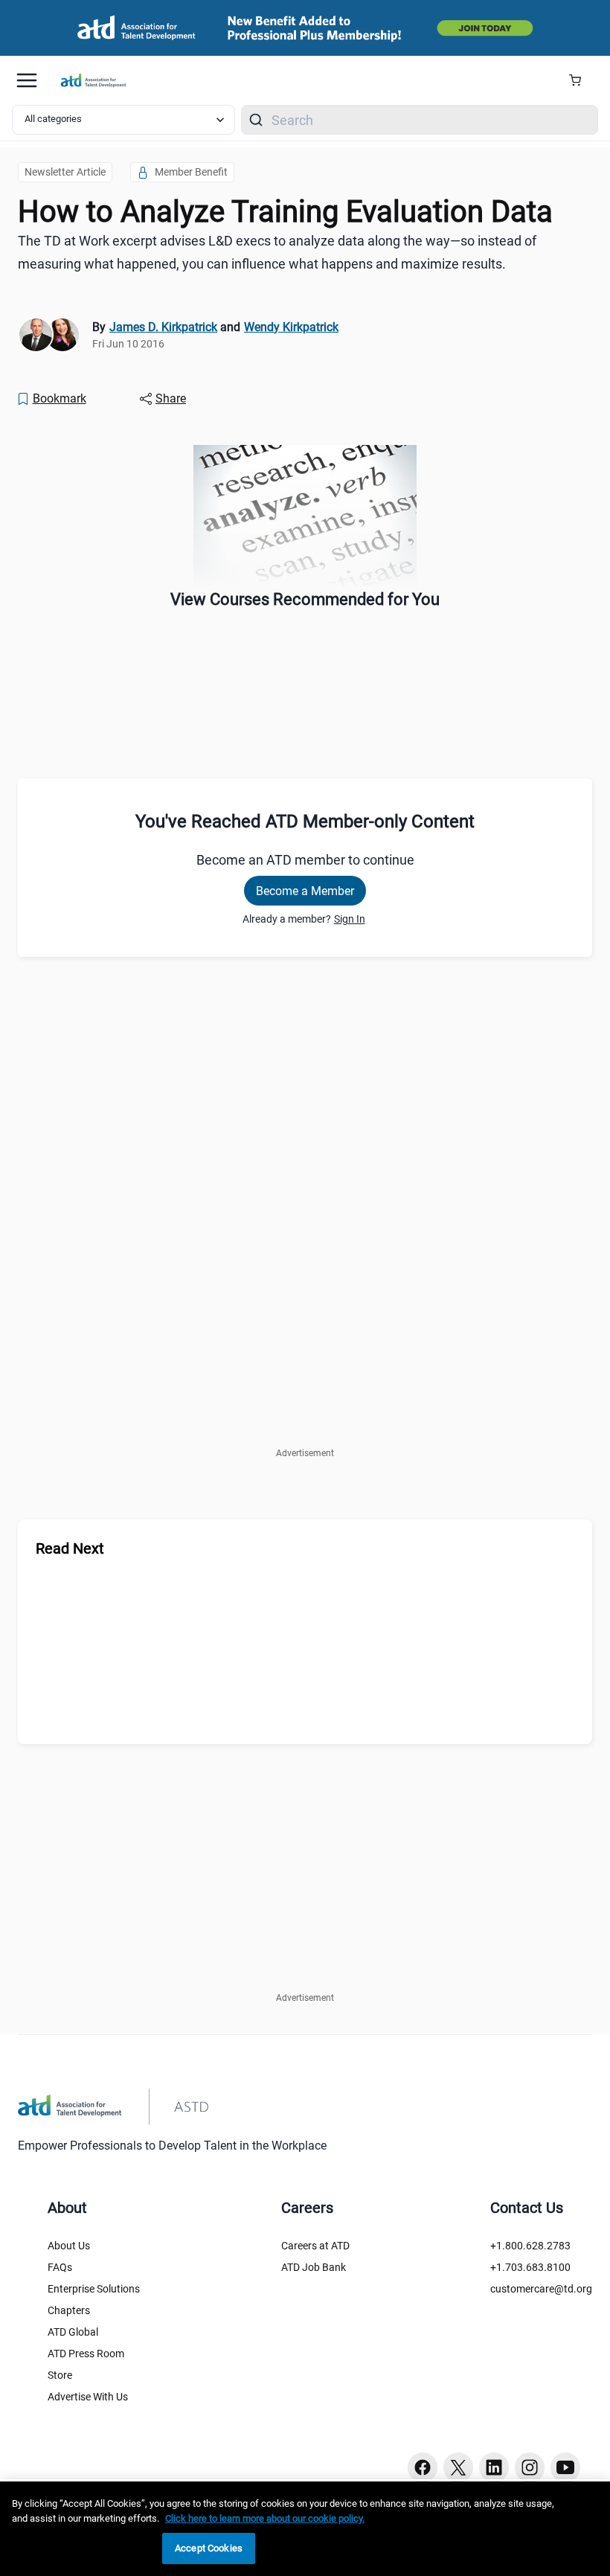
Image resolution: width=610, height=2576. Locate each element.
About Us (69, 2246)
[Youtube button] (565, 2467)
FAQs (60, 2267)
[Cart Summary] (581, 80)
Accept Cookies (209, 2548)
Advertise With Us (88, 2397)
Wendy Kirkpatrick (291, 327)
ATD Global (73, 2332)
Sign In (350, 919)
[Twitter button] (458, 2467)
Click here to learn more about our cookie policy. (265, 2518)
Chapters (69, 2310)
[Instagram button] (530, 2467)
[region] (305, 2529)
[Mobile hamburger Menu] (27, 80)
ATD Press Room (86, 2354)
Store (60, 2375)
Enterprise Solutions (94, 2289)
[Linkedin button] (494, 2467)
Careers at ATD (315, 2246)
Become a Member (305, 891)
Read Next (70, 1548)
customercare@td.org (541, 2289)
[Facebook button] (423, 2467)
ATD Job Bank (314, 2267)
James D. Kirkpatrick (163, 327)
